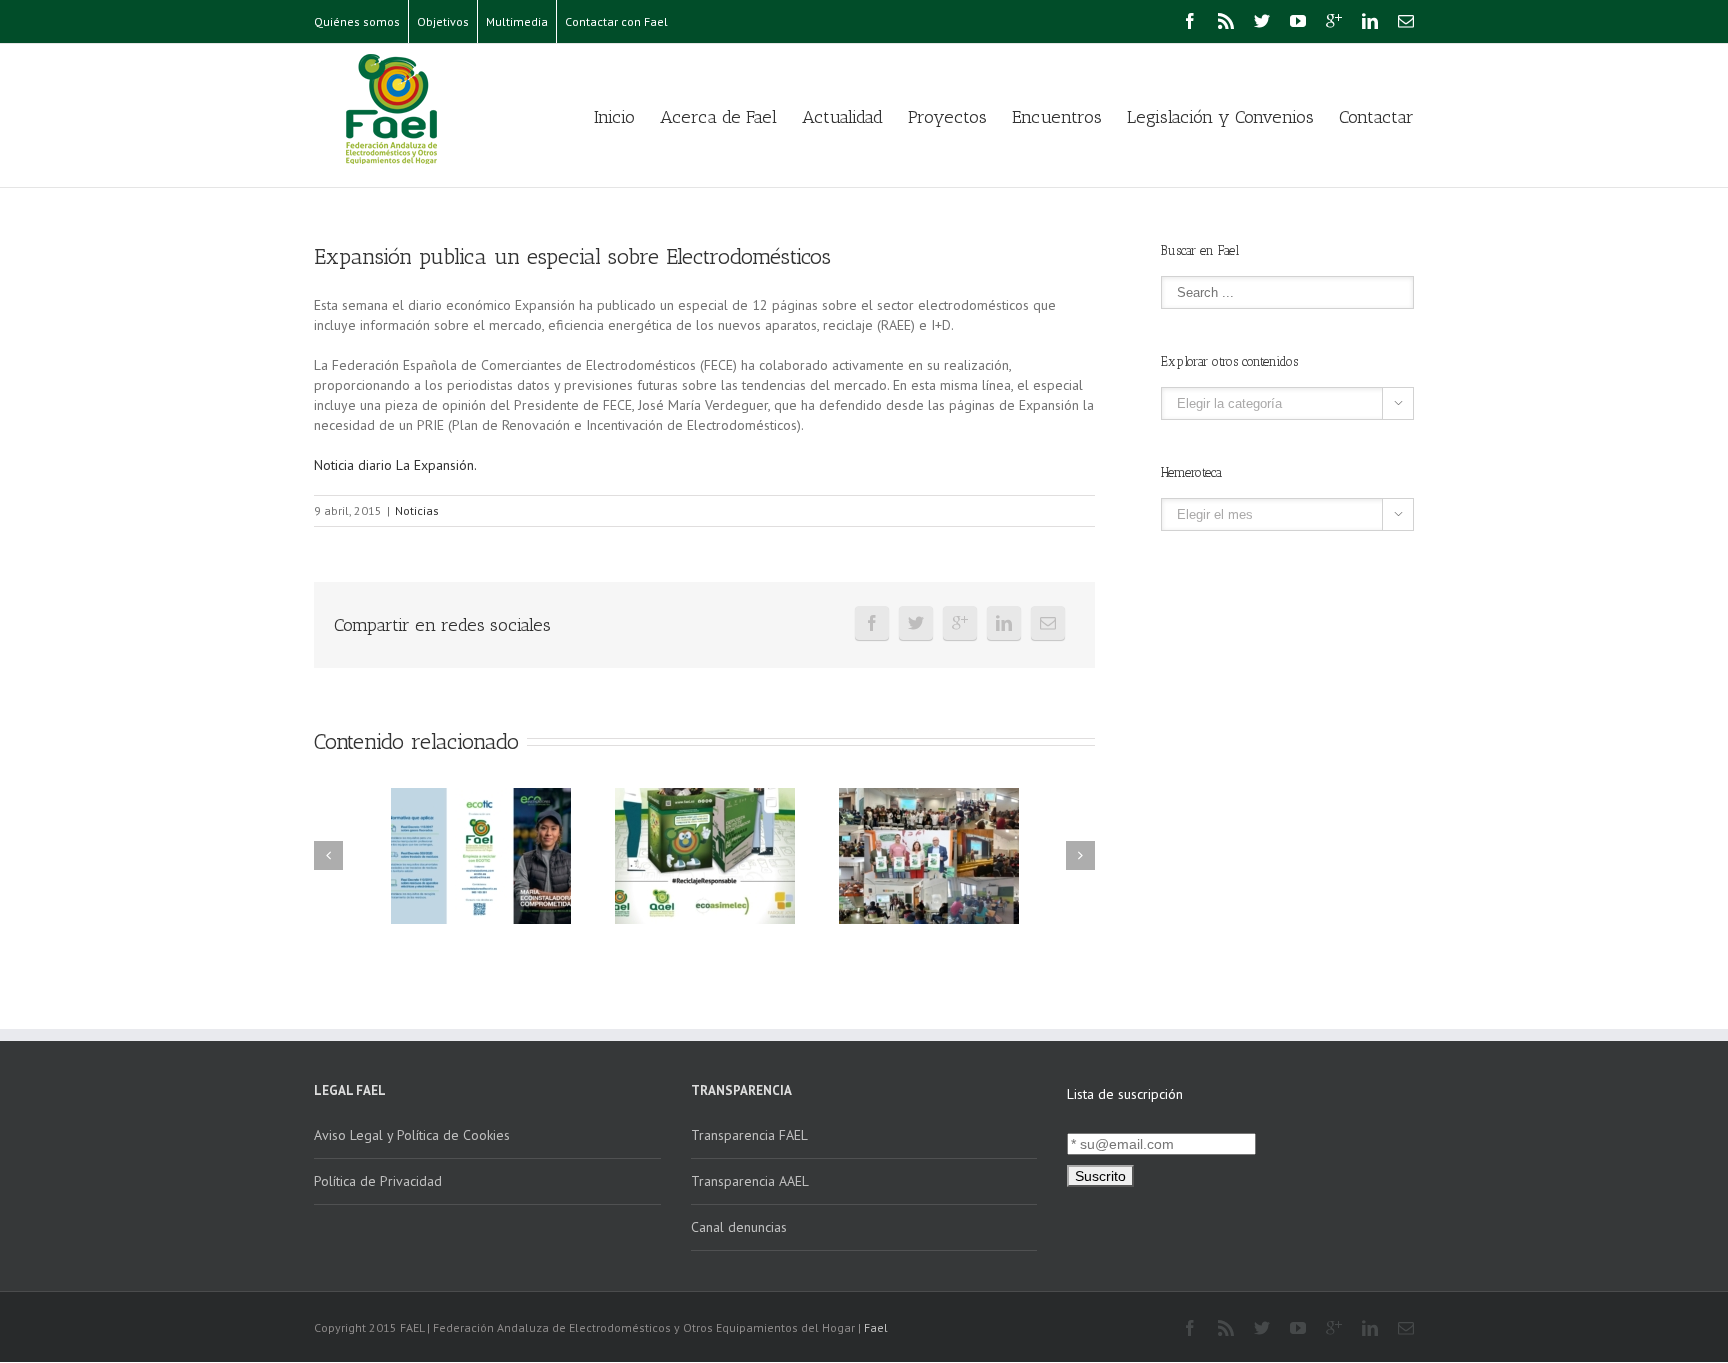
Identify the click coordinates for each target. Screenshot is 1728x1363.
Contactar (1376, 117)
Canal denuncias (739, 1227)
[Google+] (1334, 21)
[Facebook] (1190, 21)
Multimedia (517, 21)
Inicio (614, 117)
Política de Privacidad (378, 1181)
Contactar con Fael (616, 21)
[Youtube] (1298, 21)
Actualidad (842, 117)
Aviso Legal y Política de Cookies (412, 1135)
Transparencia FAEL (749, 1135)
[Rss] (1226, 21)
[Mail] (1406, 21)
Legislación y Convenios (1220, 117)
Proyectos (947, 117)
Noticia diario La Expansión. (395, 465)
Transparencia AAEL (750, 1181)
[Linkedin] (1370, 21)
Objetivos (443, 21)
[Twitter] (1262, 21)
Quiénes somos (357, 21)
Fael (876, 1327)
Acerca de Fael (718, 117)
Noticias (417, 510)
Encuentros (1057, 117)
